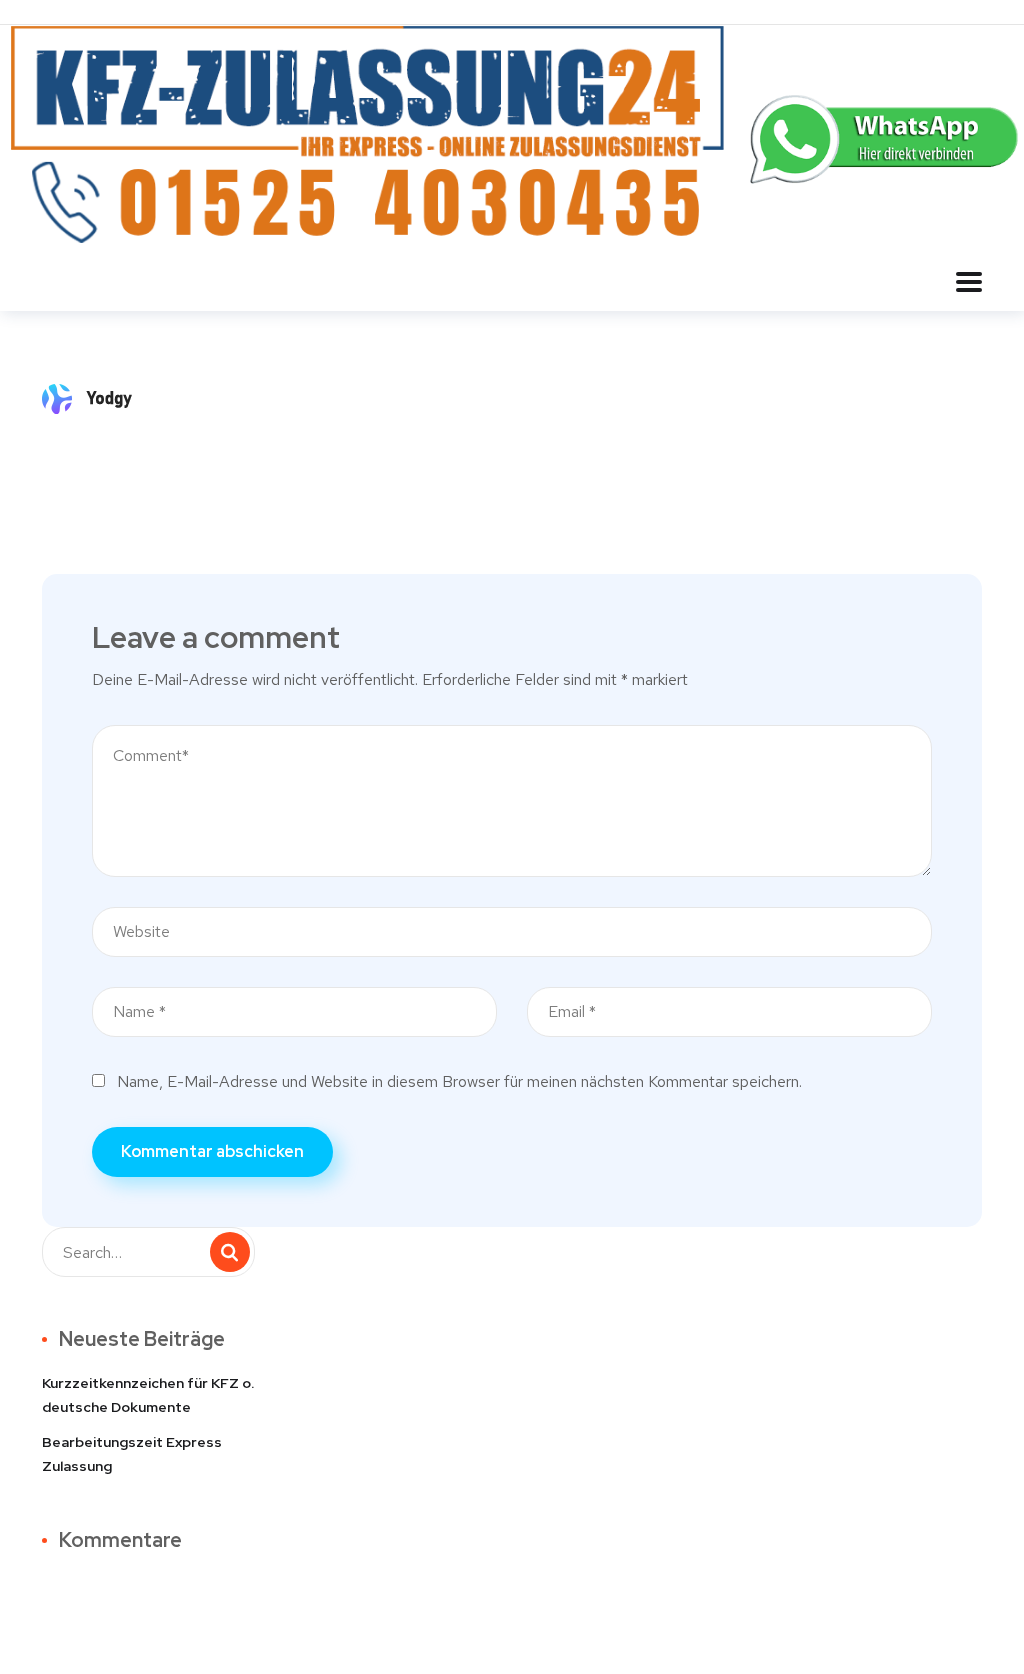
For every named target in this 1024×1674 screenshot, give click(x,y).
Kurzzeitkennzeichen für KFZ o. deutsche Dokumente (148, 1395)
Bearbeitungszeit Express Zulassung (132, 1454)
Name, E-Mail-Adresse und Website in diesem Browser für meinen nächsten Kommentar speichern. (459, 1081)
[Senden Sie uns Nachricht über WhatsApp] (887, 137)
